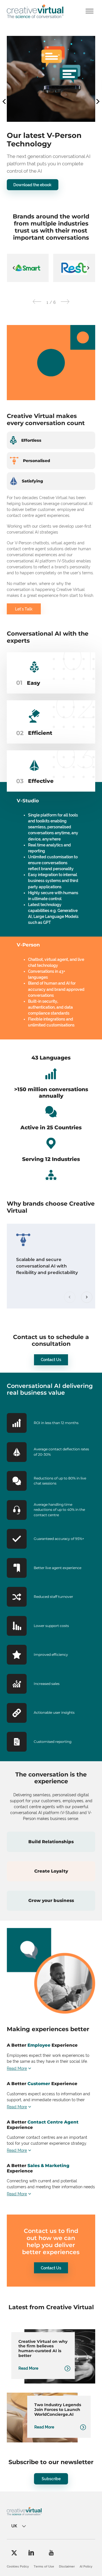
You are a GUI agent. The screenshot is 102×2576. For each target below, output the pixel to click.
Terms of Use (44, 2570)
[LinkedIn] (31, 2556)
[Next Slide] (65, 306)
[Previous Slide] (37, 306)
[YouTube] (51, 2556)
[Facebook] (14, 2556)
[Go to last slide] (14, 271)
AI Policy (86, 2570)
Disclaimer (67, 2570)
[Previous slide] (70, 1301)
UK (14, 2529)
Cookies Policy (18, 2570)
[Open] (90, 11)
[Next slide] (88, 271)
